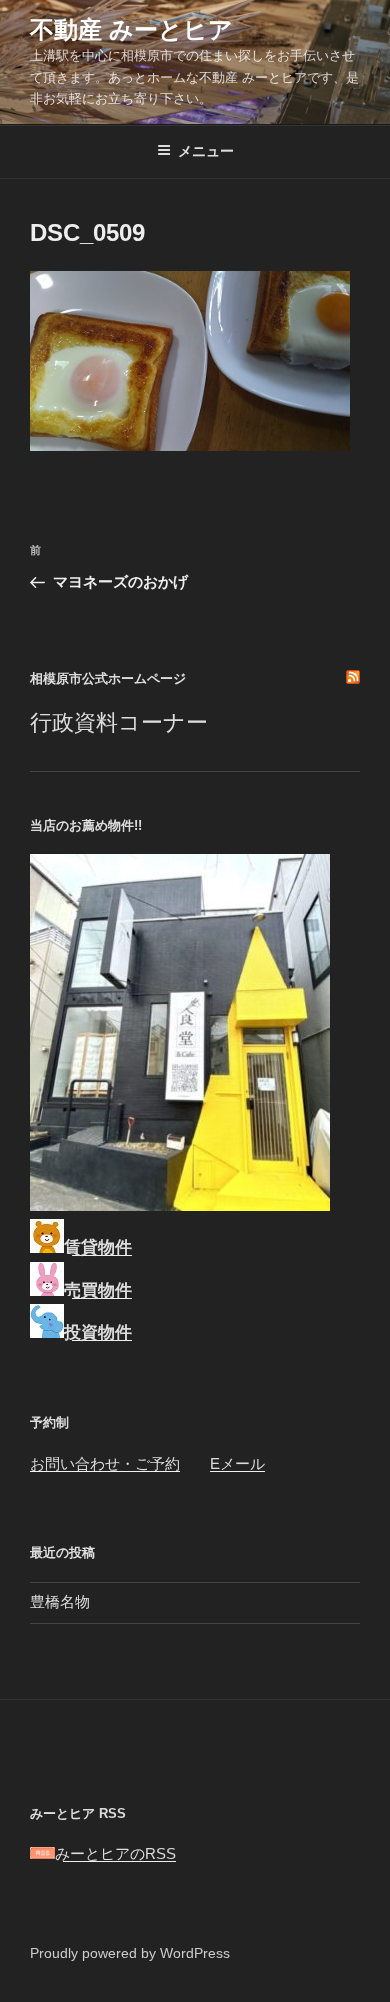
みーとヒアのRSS (115, 1853)
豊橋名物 (60, 1601)
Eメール (237, 1463)
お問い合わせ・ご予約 (105, 1463)
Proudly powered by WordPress (130, 1953)
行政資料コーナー (119, 722)
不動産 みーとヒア (131, 29)
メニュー (206, 151)
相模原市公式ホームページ (108, 678)
